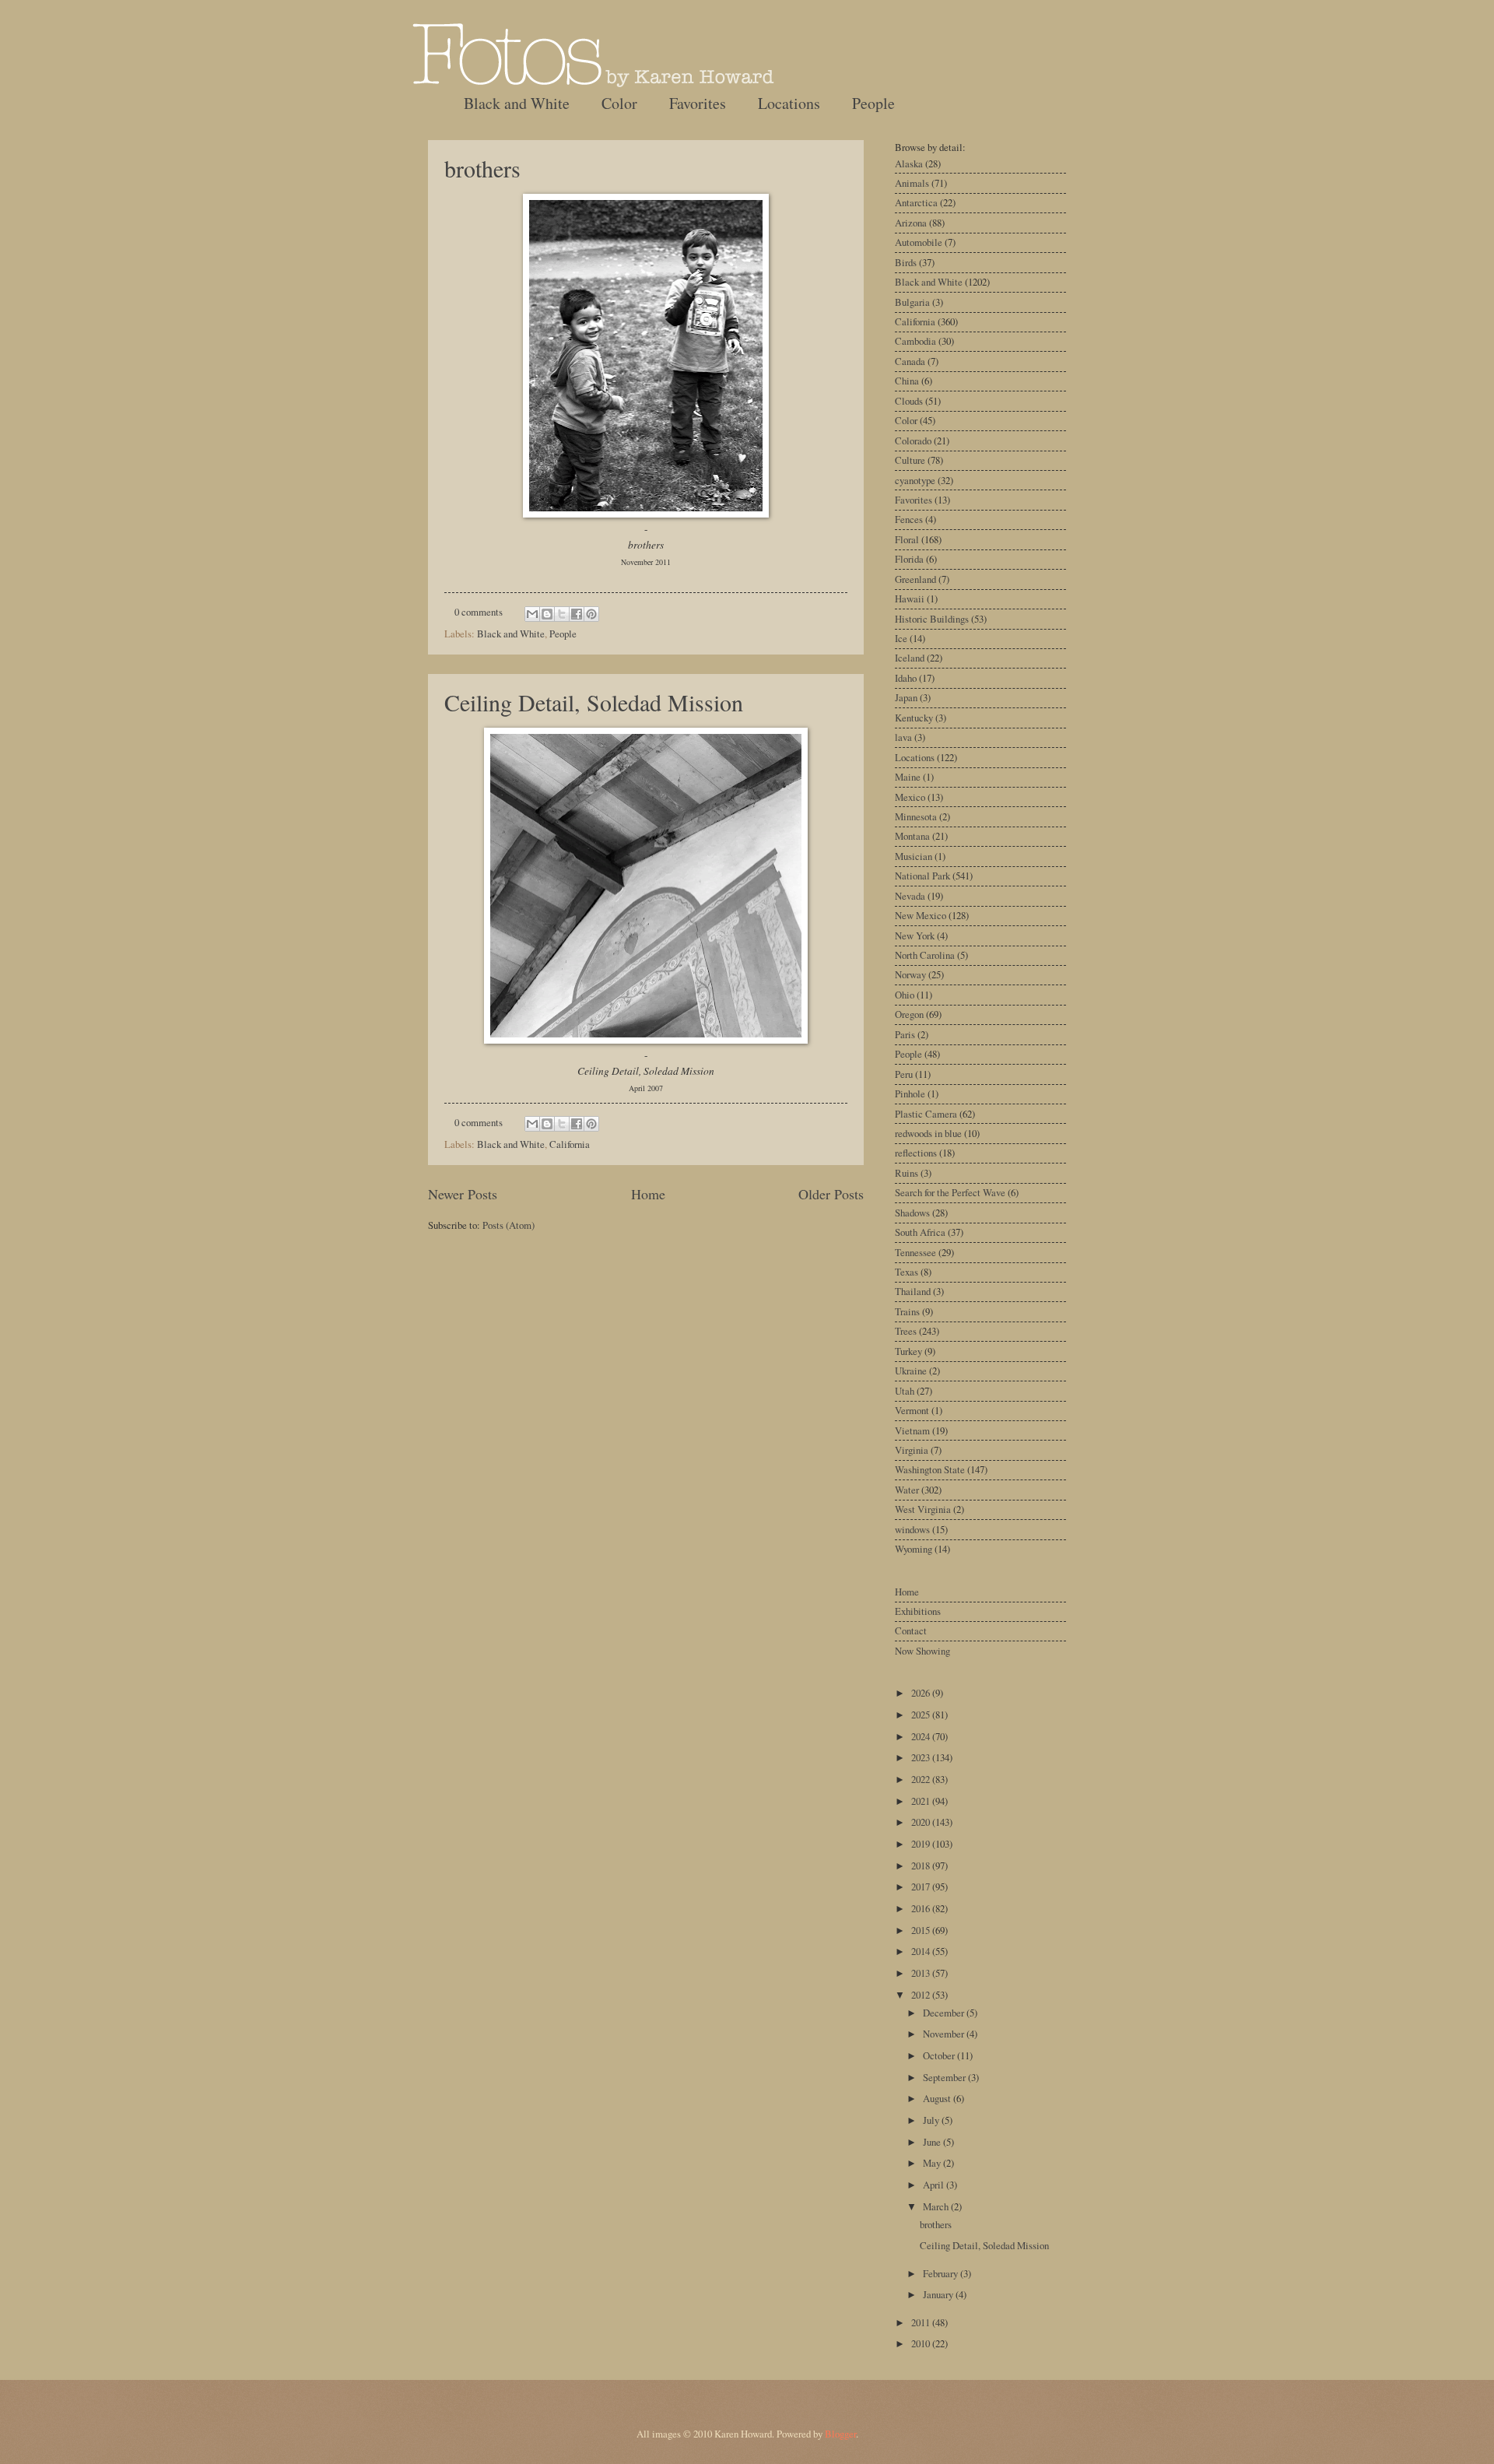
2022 (922, 1779)
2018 (922, 1866)
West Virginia (923, 1509)
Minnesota (916, 816)
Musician (914, 856)
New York (915, 935)
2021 (922, 1801)
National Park (922, 876)
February (942, 2273)
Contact (911, 1630)
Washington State (930, 1469)
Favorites (698, 103)
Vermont (912, 1410)
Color (619, 103)
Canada (910, 361)
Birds (906, 262)
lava (903, 737)
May (933, 2163)
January (939, 2294)
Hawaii (910, 598)
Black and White (517, 103)
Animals (912, 183)
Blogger (840, 2434)
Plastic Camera (926, 1114)
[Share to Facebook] (577, 614)
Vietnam (912, 1430)
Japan (906, 697)
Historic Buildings (932, 619)
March (937, 2206)
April (935, 2185)
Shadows (912, 1213)
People (873, 103)
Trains (907, 1311)
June (933, 2142)
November (945, 2034)
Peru (904, 1074)
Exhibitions (918, 1611)
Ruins (907, 1173)
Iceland (910, 658)
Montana (912, 836)
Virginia (912, 1450)
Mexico (910, 797)
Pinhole (910, 1093)
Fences (909, 519)
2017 (922, 1887)
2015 (922, 1930)
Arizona (911, 223)
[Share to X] (562, 614)
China (907, 381)
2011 (922, 2322)
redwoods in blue (928, 1133)
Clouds (909, 401)
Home (648, 1194)
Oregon (909, 1014)
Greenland (915, 579)
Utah (905, 1391)
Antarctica (916, 202)
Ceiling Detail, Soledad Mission (594, 702)
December (945, 2013)
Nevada (910, 896)
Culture (910, 460)
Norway (910, 974)
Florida (909, 559)
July (932, 2120)
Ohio (905, 995)
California (570, 1144)
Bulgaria (912, 302)
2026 (922, 1693)
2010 (922, 2343)
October (940, 2055)
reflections (916, 1153)
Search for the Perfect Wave (950, 1192)
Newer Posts (463, 1194)
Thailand (913, 1291)
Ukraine (911, 1371)
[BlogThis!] (547, 614)
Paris (905, 1034)
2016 (922, 1908)
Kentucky (914, 718)
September (945, 2077)
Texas (907, 1272)
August (938, 2098)
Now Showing (922, 1651)
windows (912, 1529)
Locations (789, 103)
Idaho (906, 678)
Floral (907, 539)
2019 (922, 1844)
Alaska (909, 163)
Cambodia (915, 341)
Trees (906, 1331)
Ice (901, 638)
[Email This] (532, 614)
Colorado (913, 441)
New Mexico (921, 915)
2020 (922, 1822)
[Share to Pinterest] (591, 614)
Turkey (908, 1351)
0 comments (479, 612)
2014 (922, 1951)
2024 (922, 1736)
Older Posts (831, 1194)
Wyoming (914, 1549)
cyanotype (915, 480)
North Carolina (925, 955)
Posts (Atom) (509, 1225)
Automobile (919, 242)
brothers (482, 168)
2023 (922, 1757)
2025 (922, 1715)
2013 (922, 1973)
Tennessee (915, 1252)
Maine (908, 777)
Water (907, 1490)
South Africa (920, 1232)
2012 (922, 1995)
